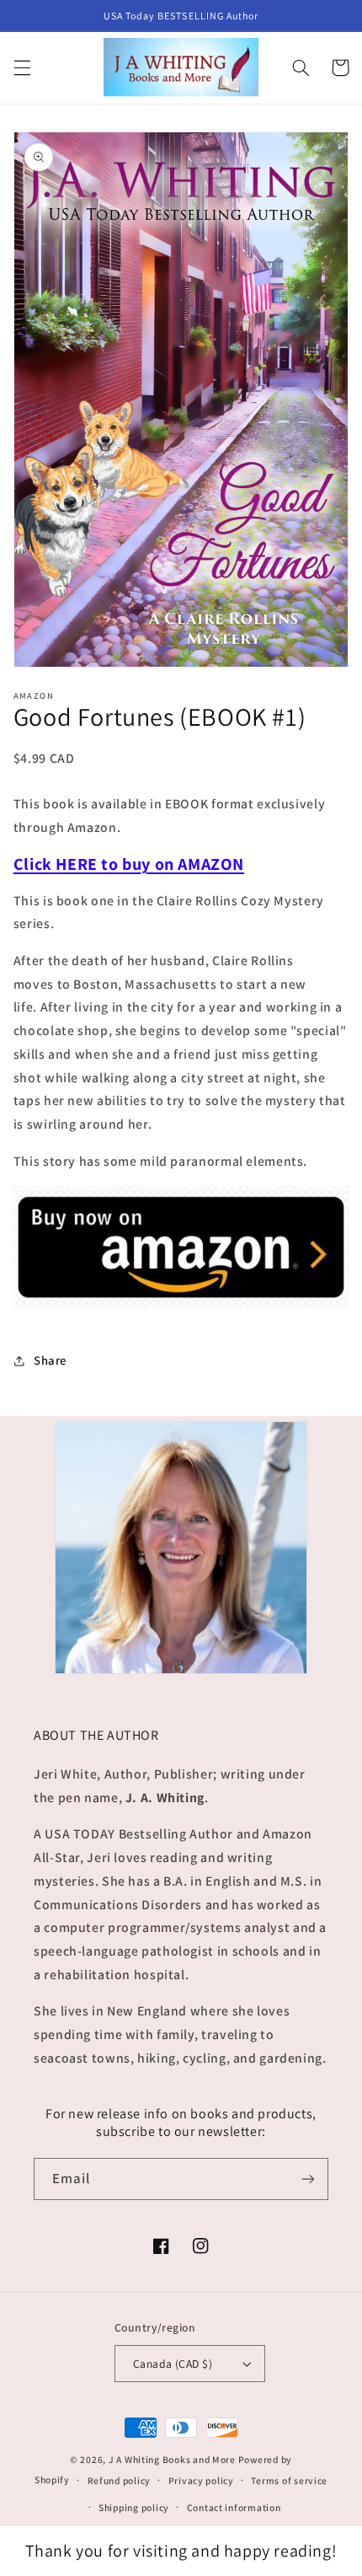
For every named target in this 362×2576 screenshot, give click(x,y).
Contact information (234, 2507)
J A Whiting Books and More (172, 2459)
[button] (22, 67)
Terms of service (289, 2480)
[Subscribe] (308, 2179)
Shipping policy (134, 2507)
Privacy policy (201, 2480)
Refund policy (120, 2480)
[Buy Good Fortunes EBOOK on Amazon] (181, 1307)
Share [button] (50, 1360)
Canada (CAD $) (173, 2364)
